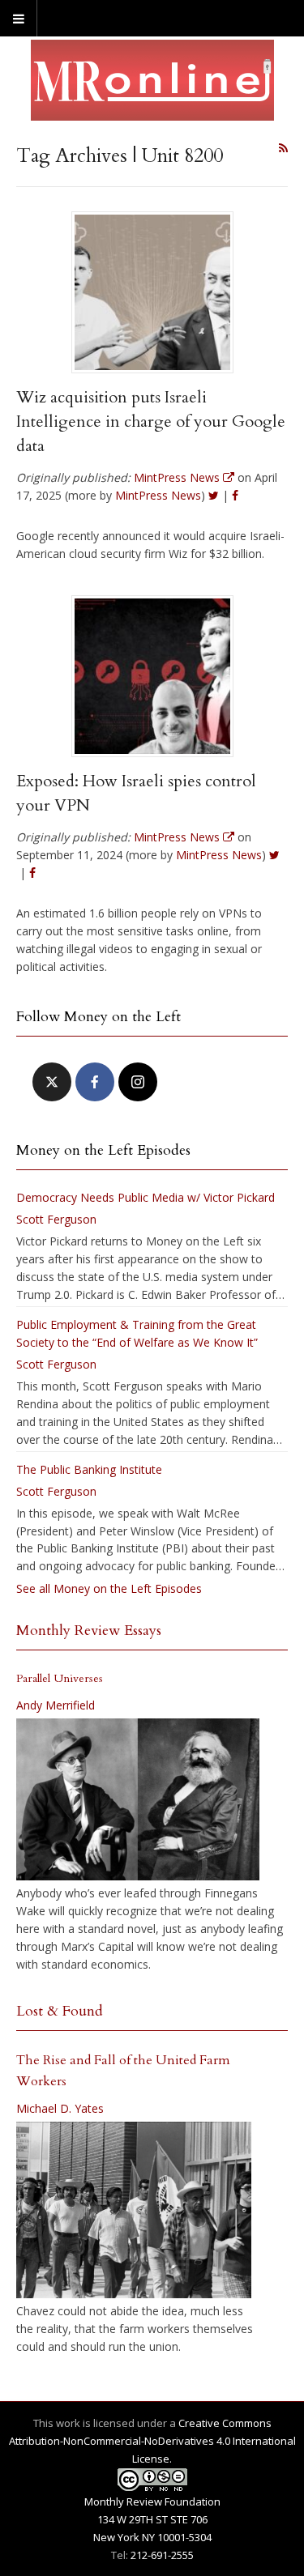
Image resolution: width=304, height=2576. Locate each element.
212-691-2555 (162, 2555)
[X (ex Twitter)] (52, 1082)
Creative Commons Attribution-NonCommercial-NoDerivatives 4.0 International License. (152, 2441)
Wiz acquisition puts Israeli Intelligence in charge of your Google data (151, 422)
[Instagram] (138, 1082)
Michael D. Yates (60, 2108)
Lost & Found (60, 2011)
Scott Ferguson (56, 1219)
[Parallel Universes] (138, 1799)
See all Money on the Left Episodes (109, 1588)
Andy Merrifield (56, 1705)
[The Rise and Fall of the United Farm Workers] (134, 2210)
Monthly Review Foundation (152, 2501)
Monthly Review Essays (89, 1631)
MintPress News (158, 495)
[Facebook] (95, 1082)
